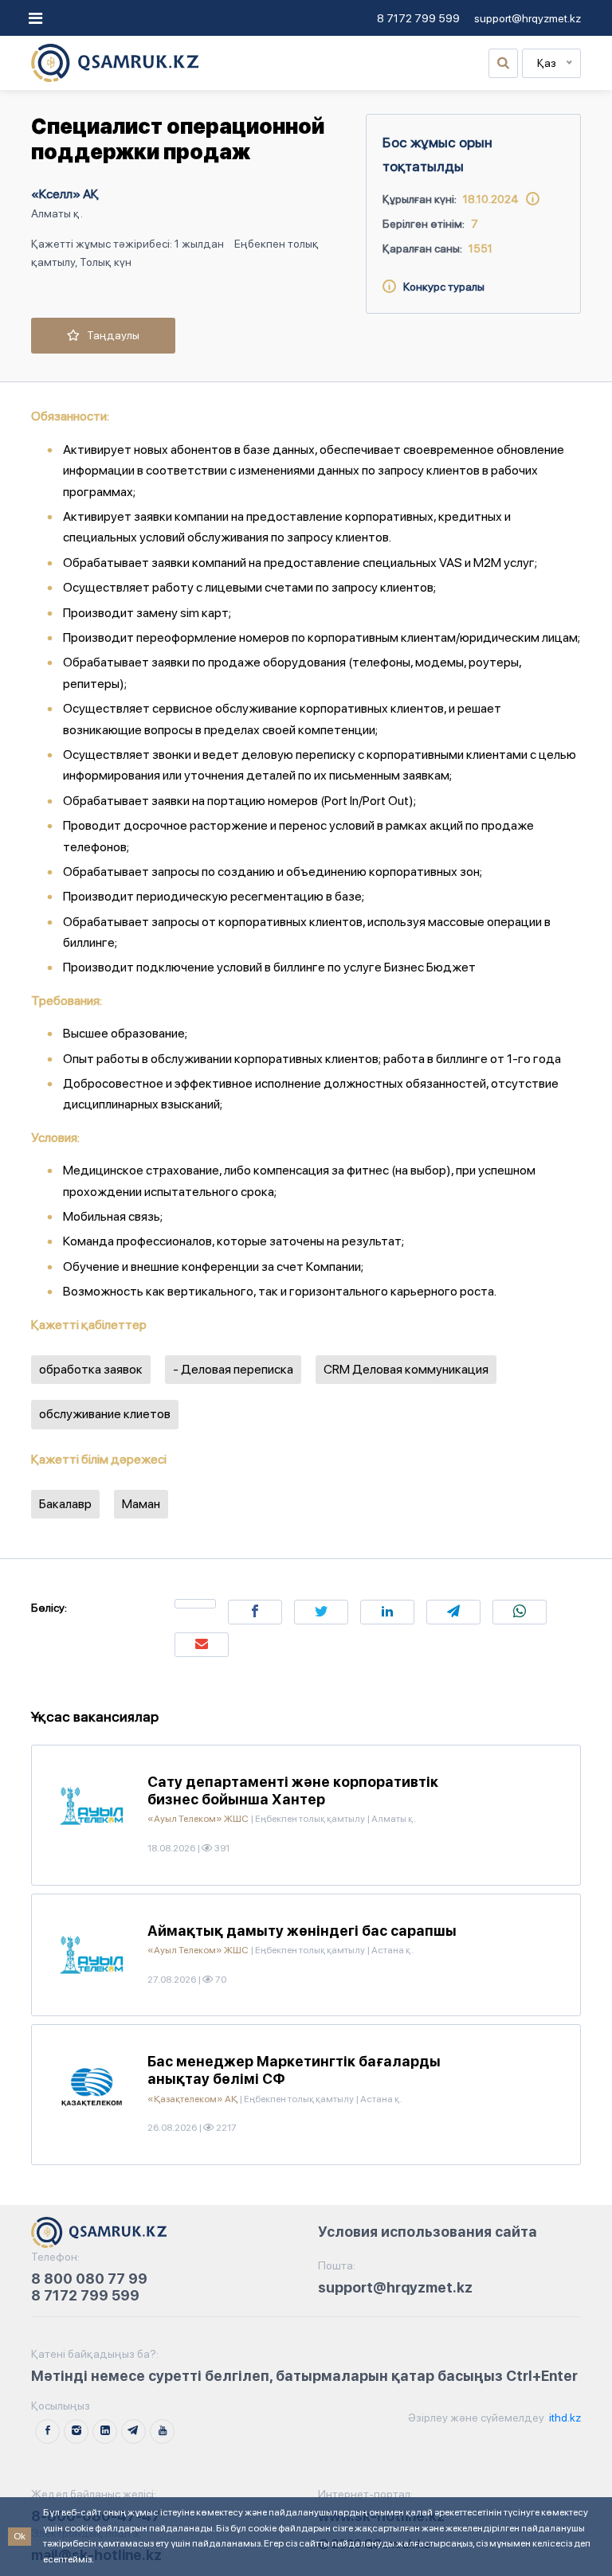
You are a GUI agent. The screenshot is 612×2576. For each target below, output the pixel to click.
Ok (20, 2536)
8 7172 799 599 (418, 18)
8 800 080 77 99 (89, 2279)
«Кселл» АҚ (65, 194)
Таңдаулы (110, 335)
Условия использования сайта (428, 2232)
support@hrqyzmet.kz (528, 18)
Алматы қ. (57, 213)
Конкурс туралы (440, 287)
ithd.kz (564, 2418)
